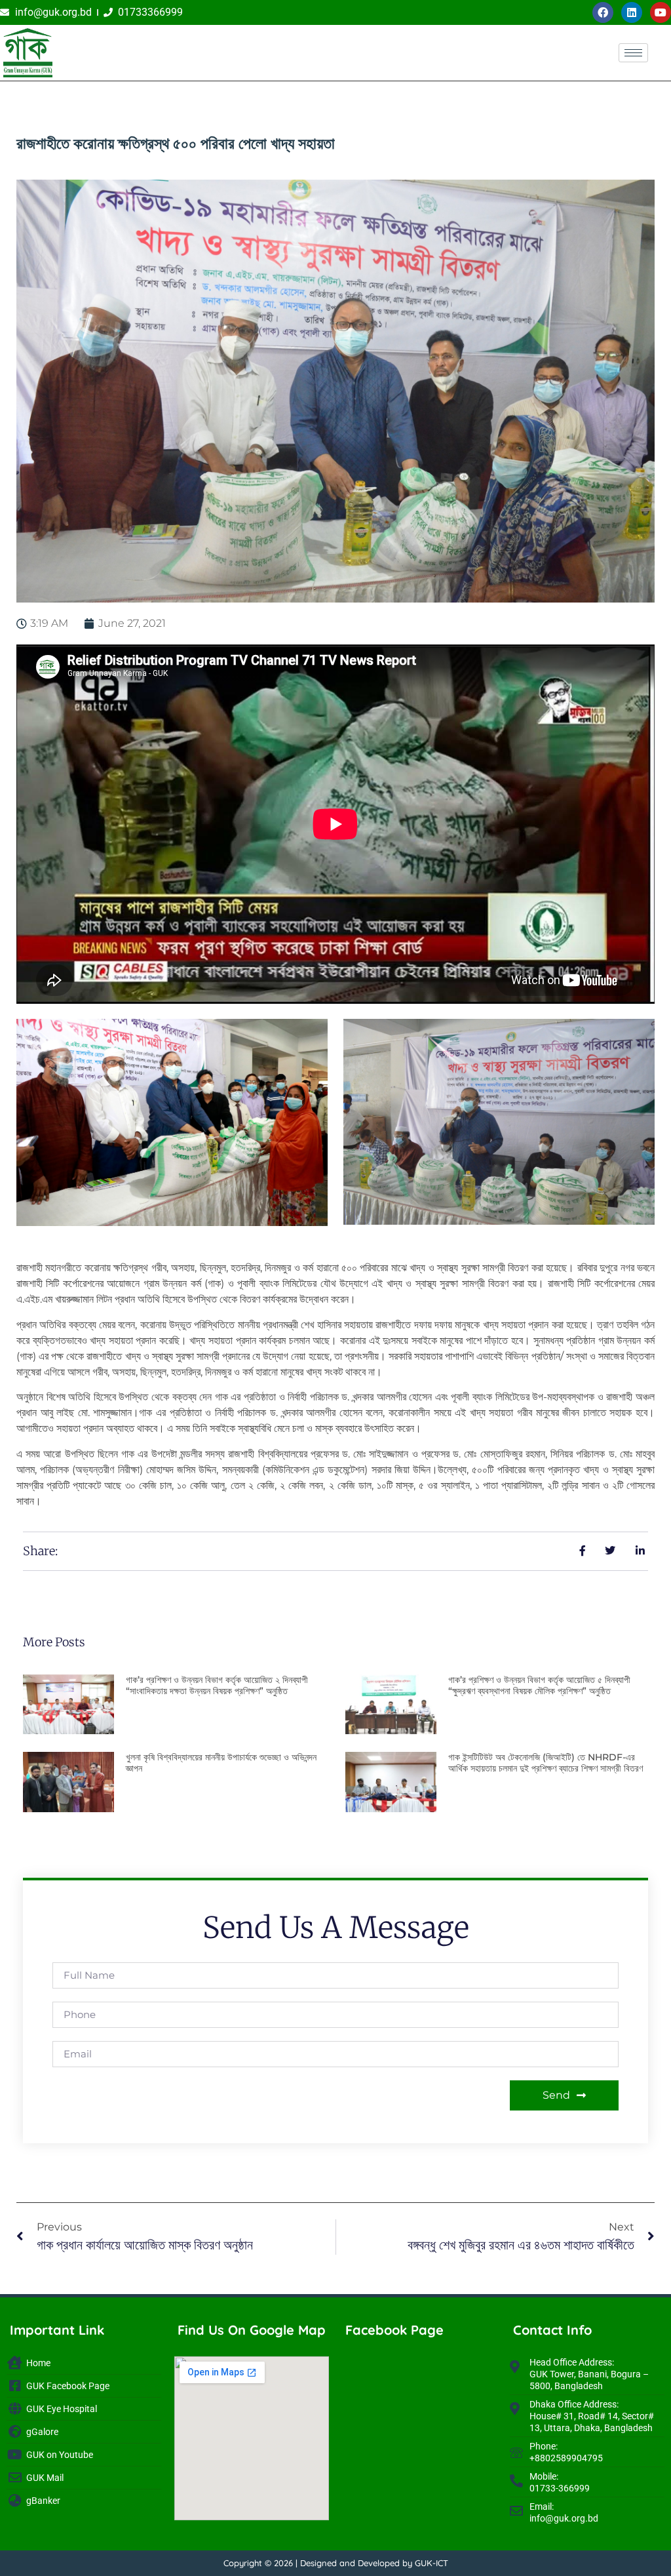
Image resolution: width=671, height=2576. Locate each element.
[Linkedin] (632, 12)
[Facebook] (603, 12)
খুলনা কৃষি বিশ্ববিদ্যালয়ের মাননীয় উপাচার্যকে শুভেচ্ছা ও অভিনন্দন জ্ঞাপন (221, 1763)
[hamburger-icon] (633, 53)
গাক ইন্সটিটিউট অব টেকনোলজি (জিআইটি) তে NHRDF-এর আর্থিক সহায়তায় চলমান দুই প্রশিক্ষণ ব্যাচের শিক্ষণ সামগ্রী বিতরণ (546, 1763)
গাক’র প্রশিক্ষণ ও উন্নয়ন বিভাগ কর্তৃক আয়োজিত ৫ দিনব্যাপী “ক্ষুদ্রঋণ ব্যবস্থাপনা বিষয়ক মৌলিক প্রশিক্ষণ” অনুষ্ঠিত (539, 1685)
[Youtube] (661, 12)
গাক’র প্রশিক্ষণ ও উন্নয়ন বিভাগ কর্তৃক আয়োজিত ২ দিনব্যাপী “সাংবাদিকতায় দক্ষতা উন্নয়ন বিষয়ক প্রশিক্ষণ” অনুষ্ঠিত (217, 1685)
